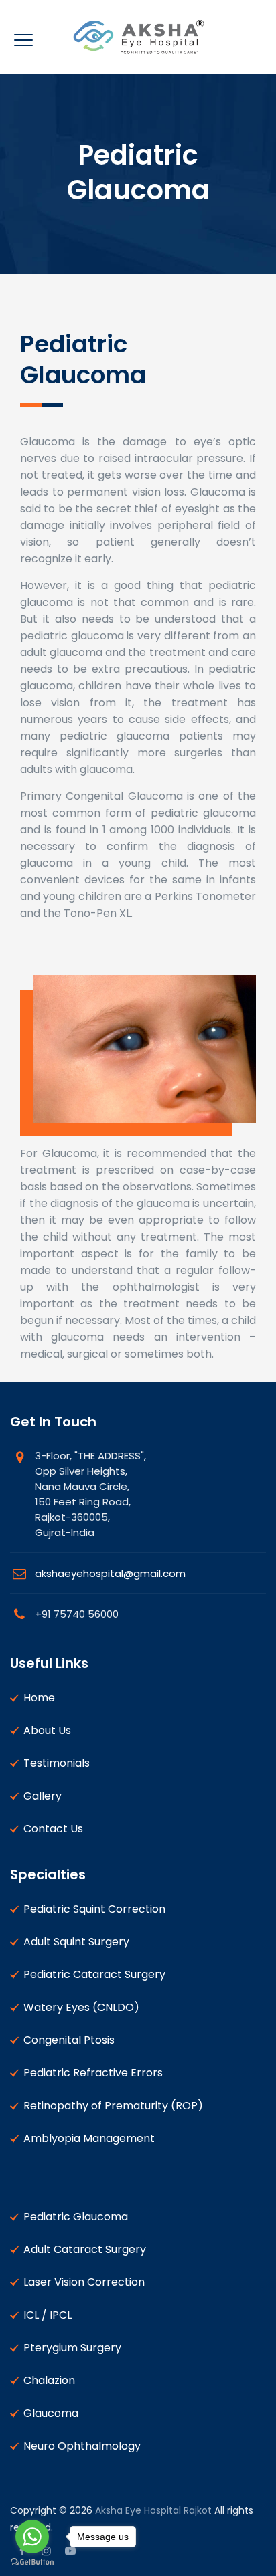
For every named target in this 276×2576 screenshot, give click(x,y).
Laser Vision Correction (84, 2282)
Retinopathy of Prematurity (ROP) (113, 2106)
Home (39, 1698)
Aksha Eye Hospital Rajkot (153, 2510)
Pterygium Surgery (72, 2348)
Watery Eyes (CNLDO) (81, 2007)
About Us (47, 1730)
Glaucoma (51, 2413)
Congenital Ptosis (69, 2040)
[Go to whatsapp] (32, 2537)
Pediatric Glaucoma (76, 2217)
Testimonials (57, 1763)
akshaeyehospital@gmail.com (110, 1573)
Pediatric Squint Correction (94, 1909)
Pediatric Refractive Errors (93, 2073)
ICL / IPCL (48, 2315)
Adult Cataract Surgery (85, 2249)
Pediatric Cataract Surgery (94, 1974)
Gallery (43, 1796)
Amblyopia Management (89, 2138)
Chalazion (49, 2380)
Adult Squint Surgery (76, 1942)
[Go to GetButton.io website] (32, 2562)
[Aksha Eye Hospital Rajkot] (138, 37)
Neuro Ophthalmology (82, 2446)
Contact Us (53, 1829)
